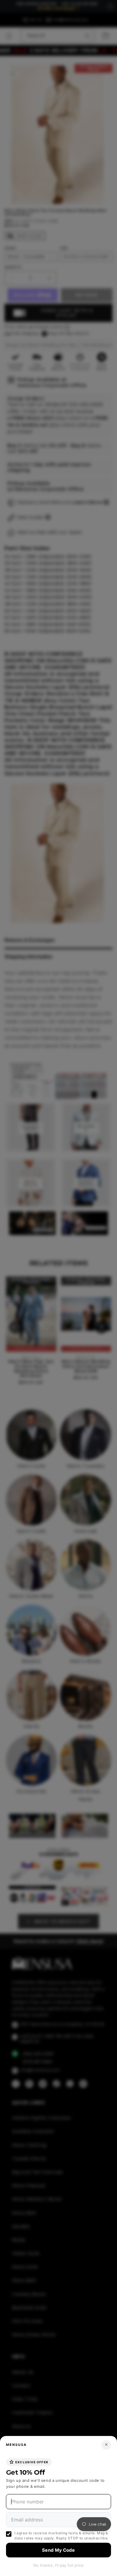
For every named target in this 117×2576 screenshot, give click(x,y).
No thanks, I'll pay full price (58, 2565)
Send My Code (58, 2550)
